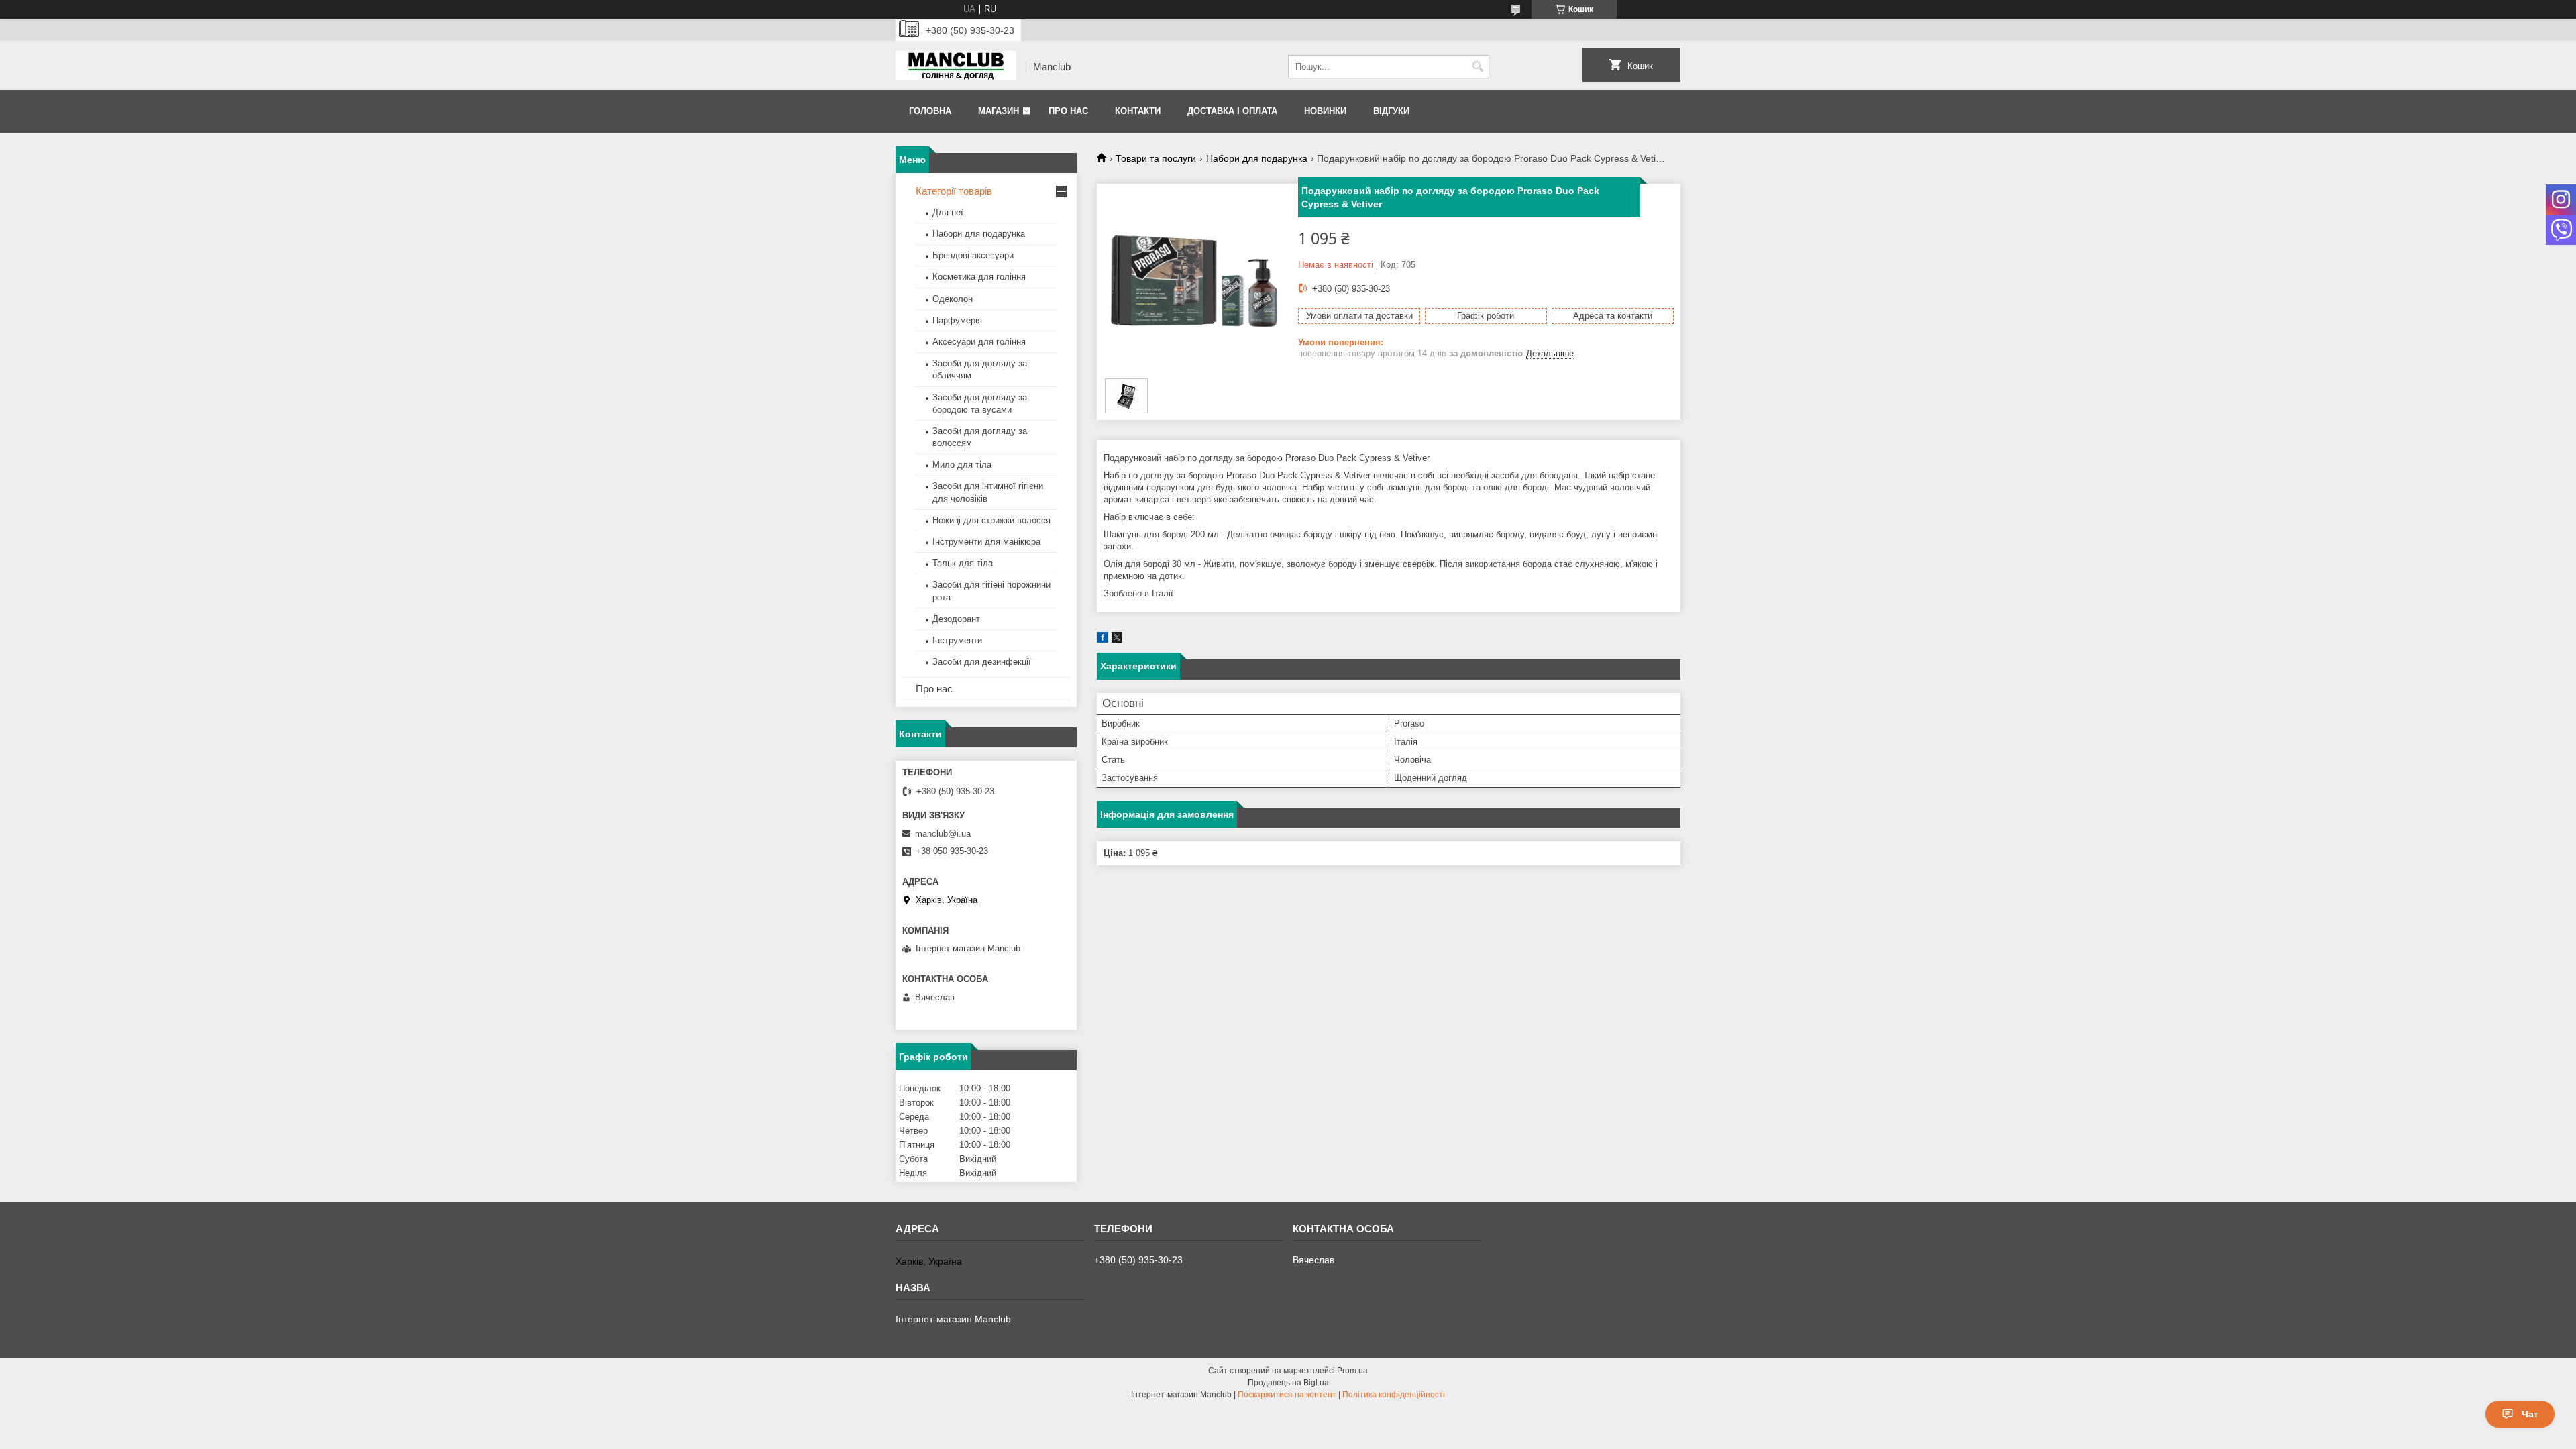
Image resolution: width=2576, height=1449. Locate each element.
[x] (1117, 640)
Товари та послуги (1156, 158)
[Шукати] (1478, 67)
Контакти (1138, 111)
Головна (930, 111)
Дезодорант (956, 619)
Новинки (1325, 111)
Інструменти (957, 640)
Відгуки (1391, 111)
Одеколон (953, 299)
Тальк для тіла (963, 563)
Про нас (1068, 111)
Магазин (999, 111)
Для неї (948, 212)
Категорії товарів (954, 191)
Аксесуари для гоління (979, 342)
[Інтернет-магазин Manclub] (956, 67)
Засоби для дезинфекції (982, 662)
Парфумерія (957, 320)
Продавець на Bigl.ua (1288, 1383)
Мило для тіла (962, 465)
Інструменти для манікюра (986, 542)
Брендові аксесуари (973, 255)
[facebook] (1103, 640)
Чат (2530, 1414)
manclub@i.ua (943, 834)
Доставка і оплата (1232, 111)
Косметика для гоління (979, 277)
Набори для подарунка (1257, 158)
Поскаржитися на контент (1287, 1395)
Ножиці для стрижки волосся (991, 520)
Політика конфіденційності (1394, 1395)
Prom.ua (1352, 1371)
